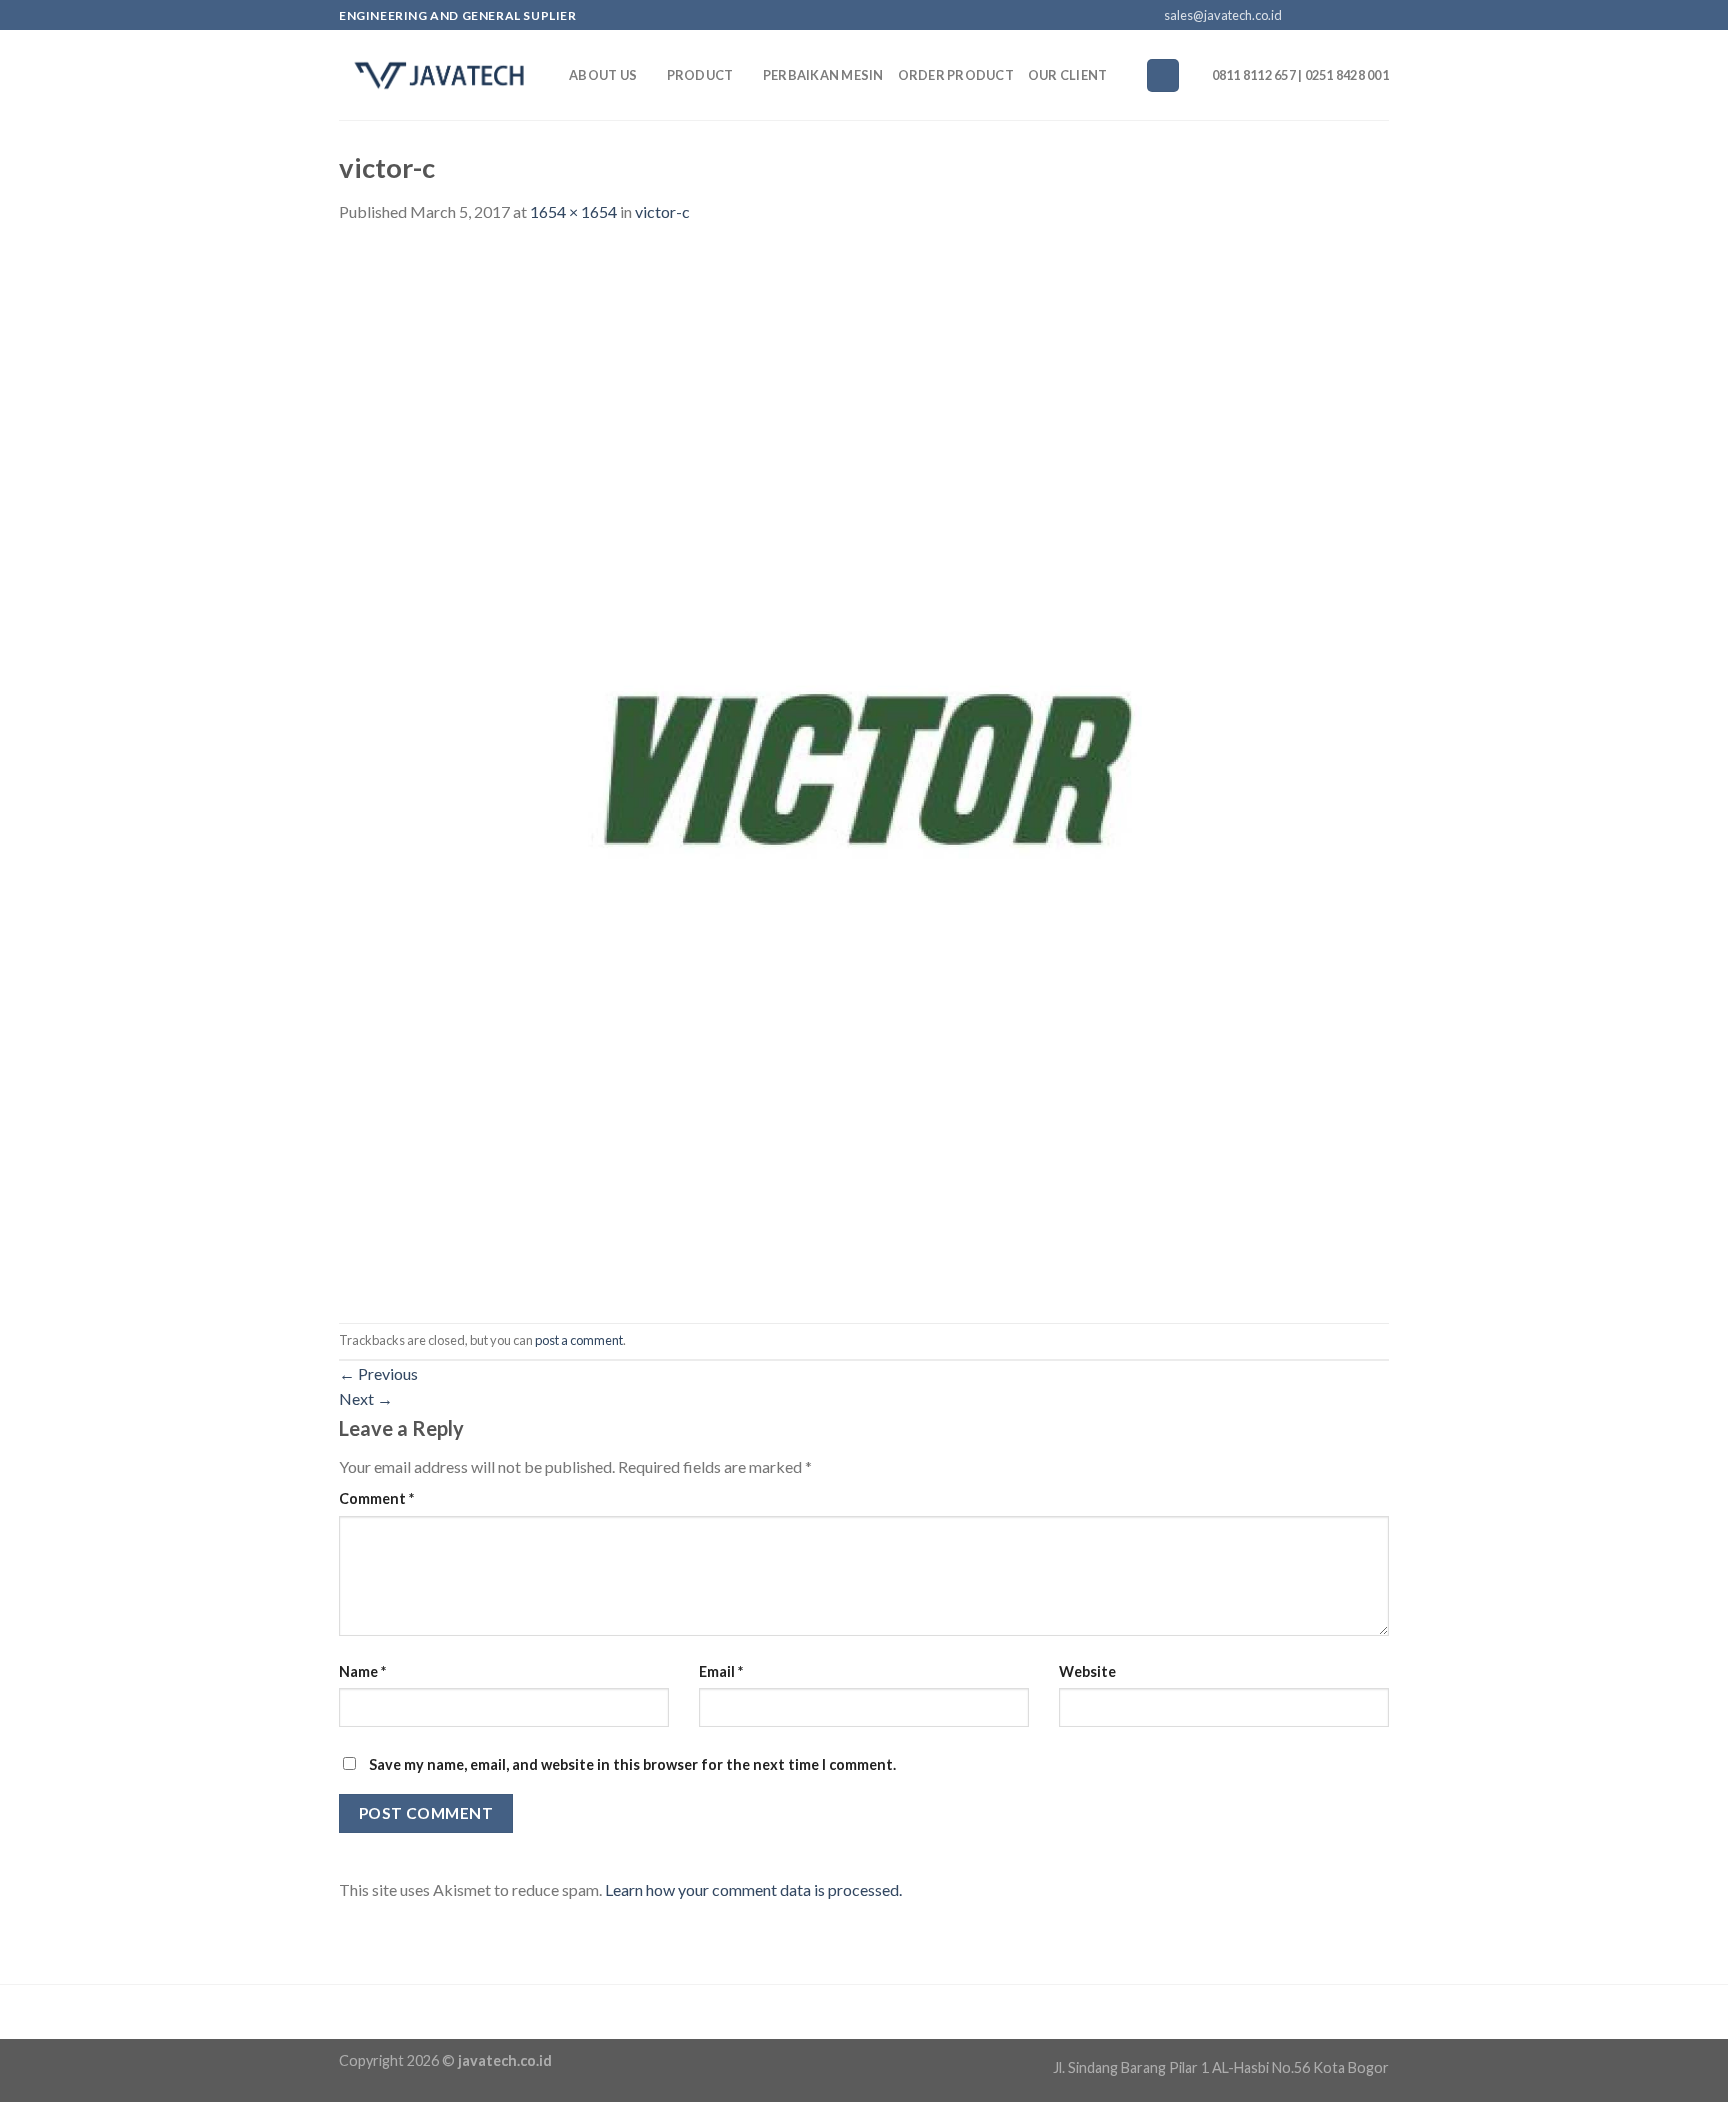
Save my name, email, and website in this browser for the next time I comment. (632, 1764)
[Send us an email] (1360, 16)
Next (366, 1398)
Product (700, 75)
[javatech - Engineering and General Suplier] (439, 75)
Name (362, 1671)
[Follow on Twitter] (1341, 16)
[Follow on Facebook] (1303, 16)
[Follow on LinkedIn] (1379, 16)
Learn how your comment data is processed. (753, 1889)
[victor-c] (864, 771)
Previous (378, 1373)
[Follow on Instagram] (1322, 16)
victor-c (662, 211)
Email (721, 1671)
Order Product (956, 75)
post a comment (579, 1340)
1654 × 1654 (573, 211)
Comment (376, 1498)
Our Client (1068, 75)
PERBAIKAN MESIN (823, 75)
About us (603, 75)
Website (1087, 1671)
